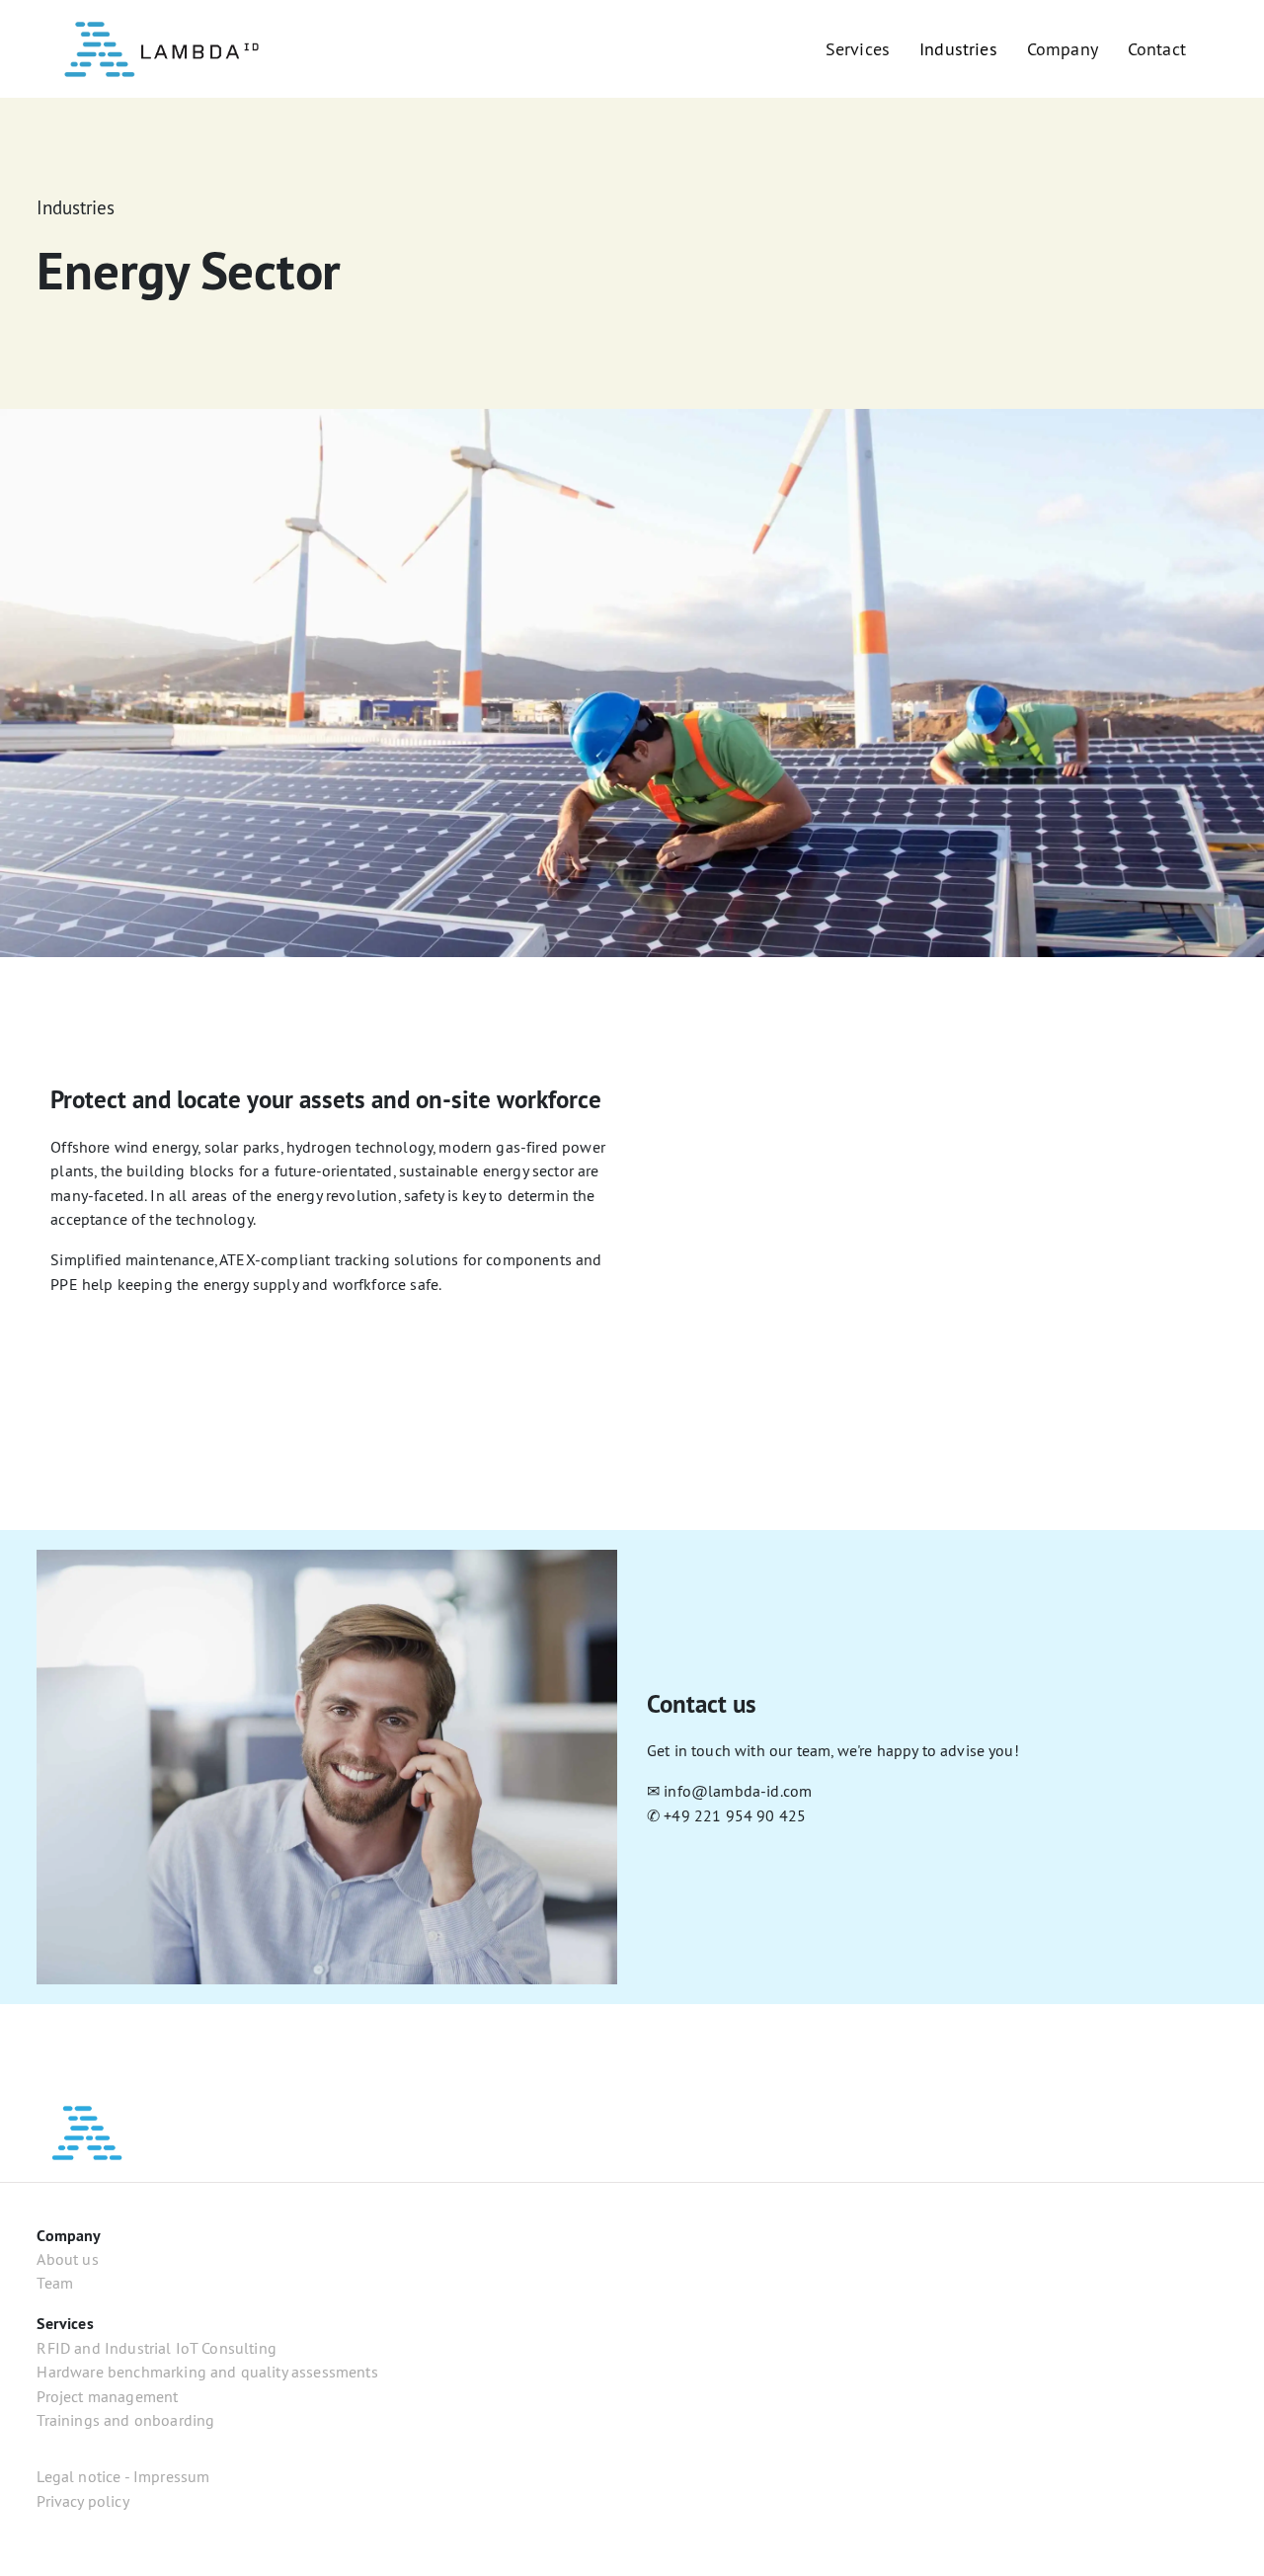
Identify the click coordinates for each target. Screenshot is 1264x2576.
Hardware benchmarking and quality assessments (207, 2372)
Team (55, 2283)
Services (858, 49)
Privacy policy (82, 2501)
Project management (107, 2396)
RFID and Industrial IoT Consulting (157, 2348)
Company (1063, 49)
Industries (958, 49)
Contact (1157, 49)
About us (67, 2259)
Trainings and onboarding (125, 2420)
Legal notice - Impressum (123, 2476)
